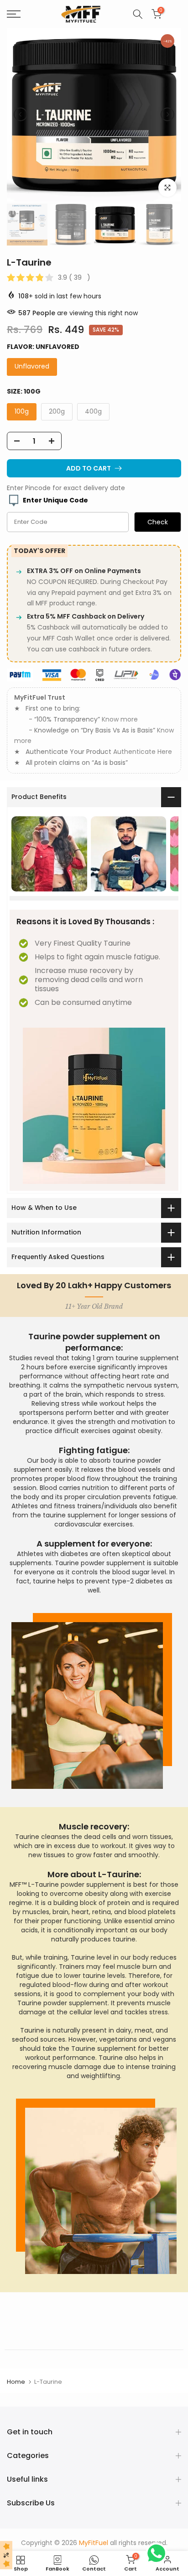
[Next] (167, 114)
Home (16, 2382)
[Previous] (21, 114)
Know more (120, 719)
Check (158, 522)
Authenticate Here (143, 752)
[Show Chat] (159, 2553)
